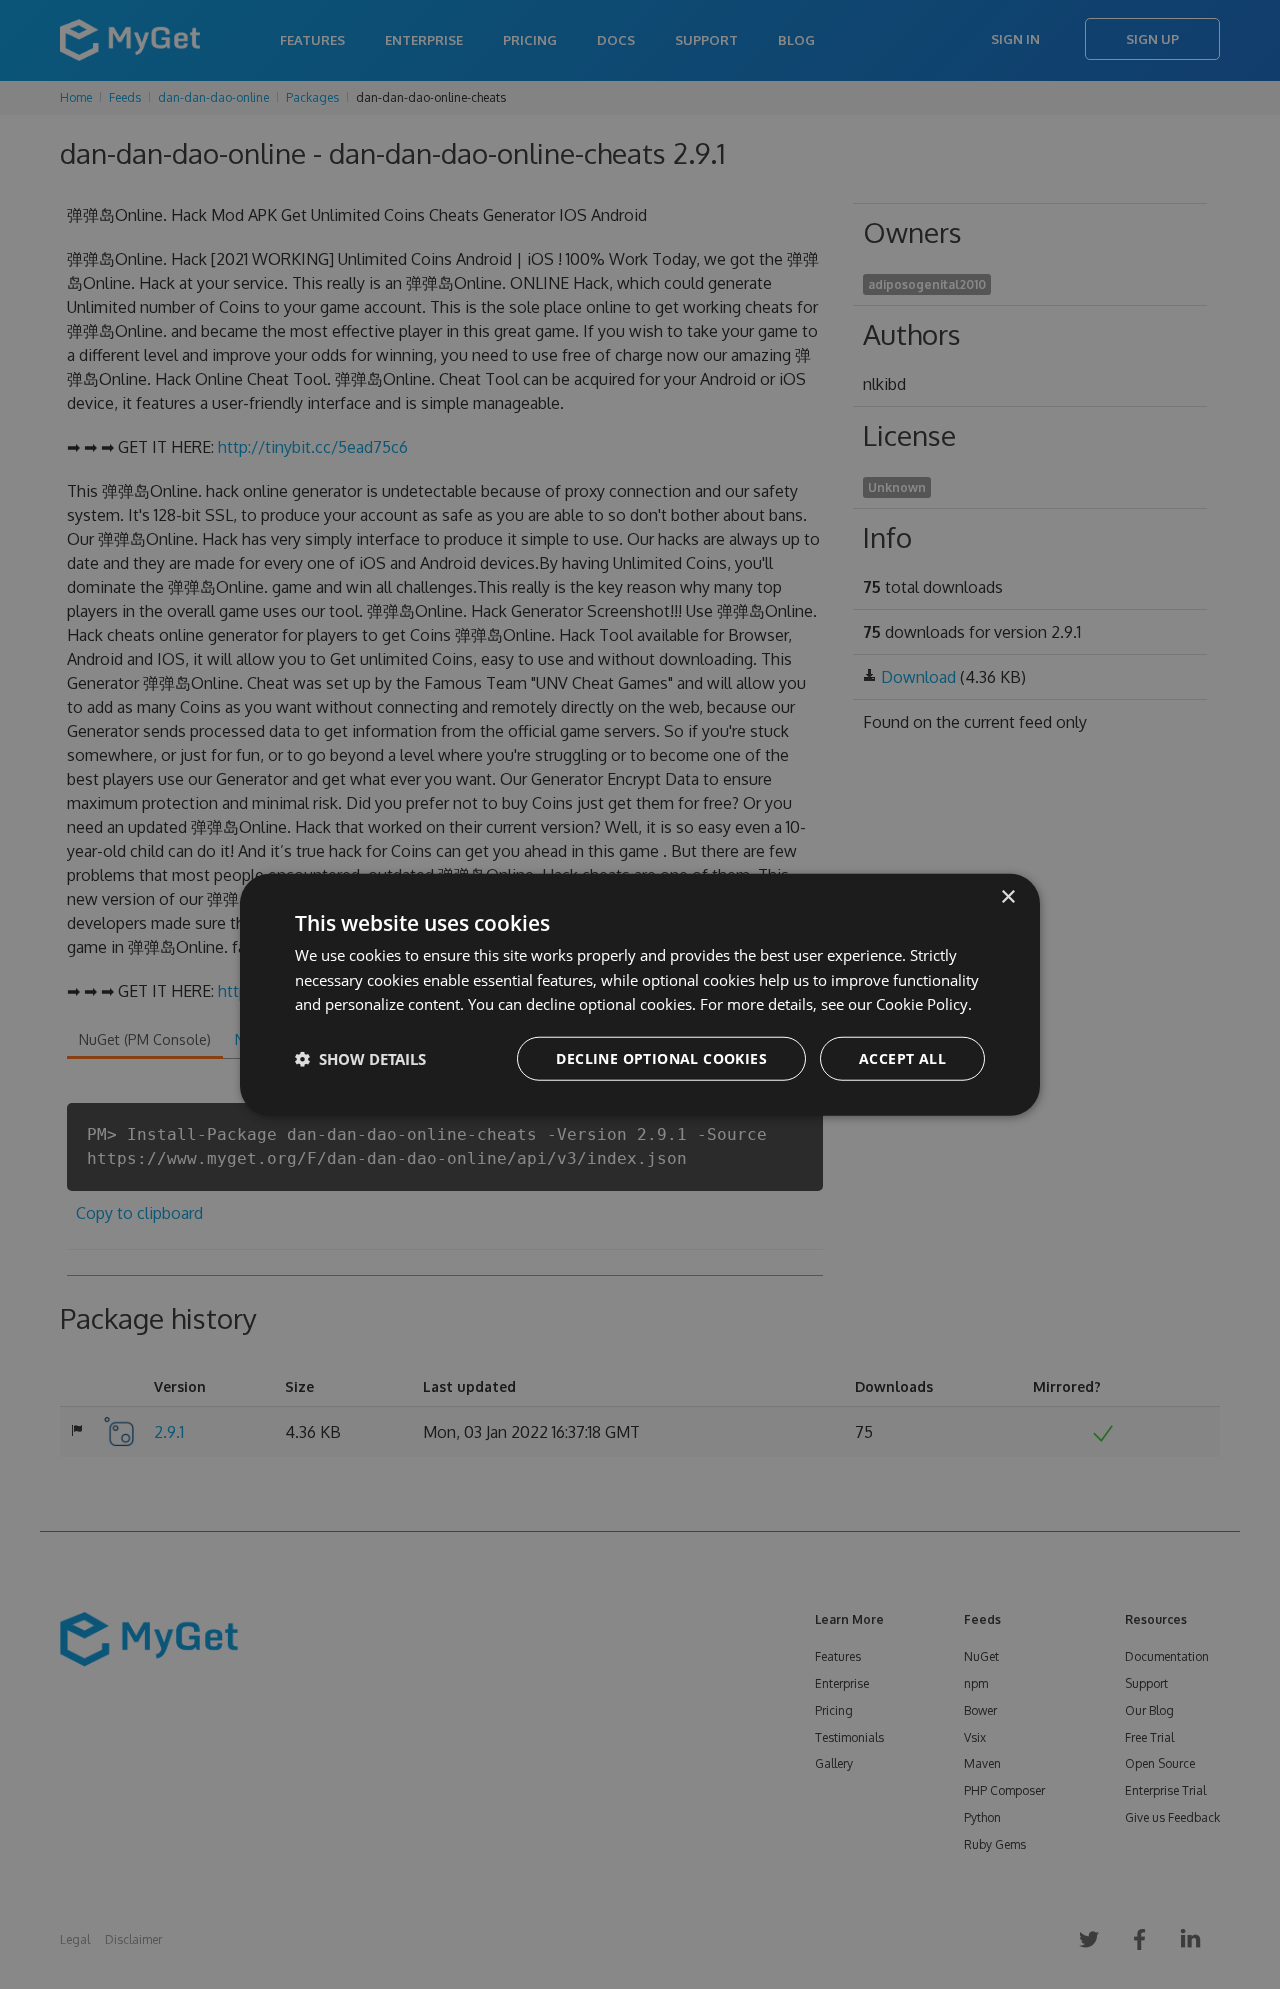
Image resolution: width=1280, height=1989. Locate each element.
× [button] (1007, 896)
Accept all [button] (902, 1058)
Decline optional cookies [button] (661, 1058)
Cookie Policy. (924, 1004)
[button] (360, 1059)
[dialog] (640, 994)
